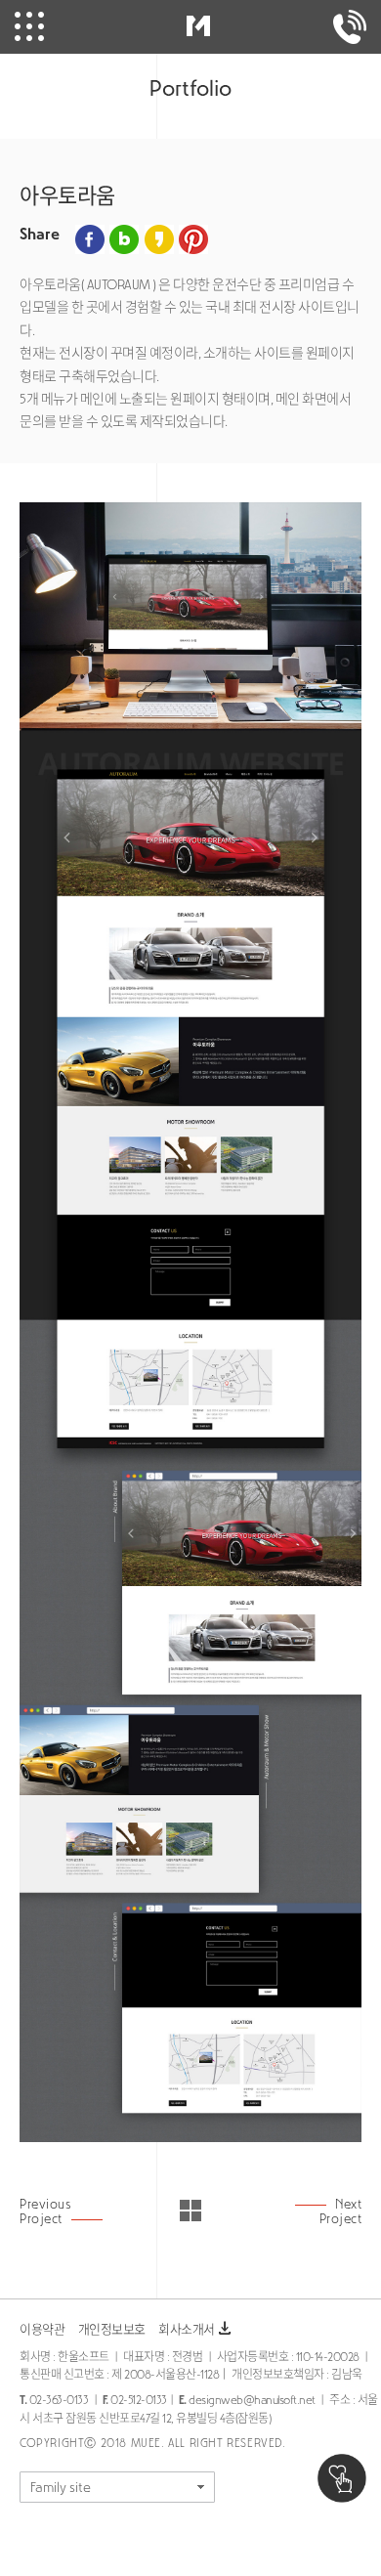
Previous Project (45, 2211)
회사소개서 (196, 2329)
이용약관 (42, 2329)
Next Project (340, 2211)
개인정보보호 (112, 2329)
